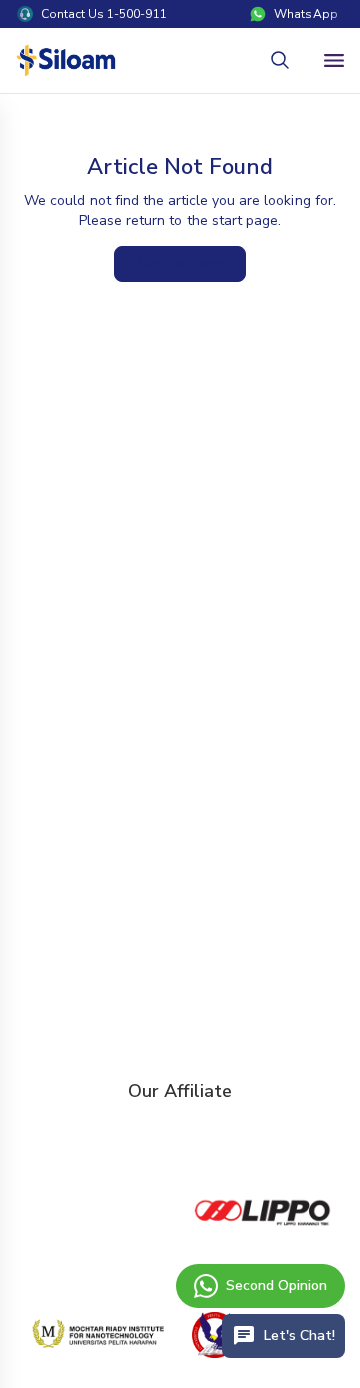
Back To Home (179, 263)
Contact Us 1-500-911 (104, 14)
